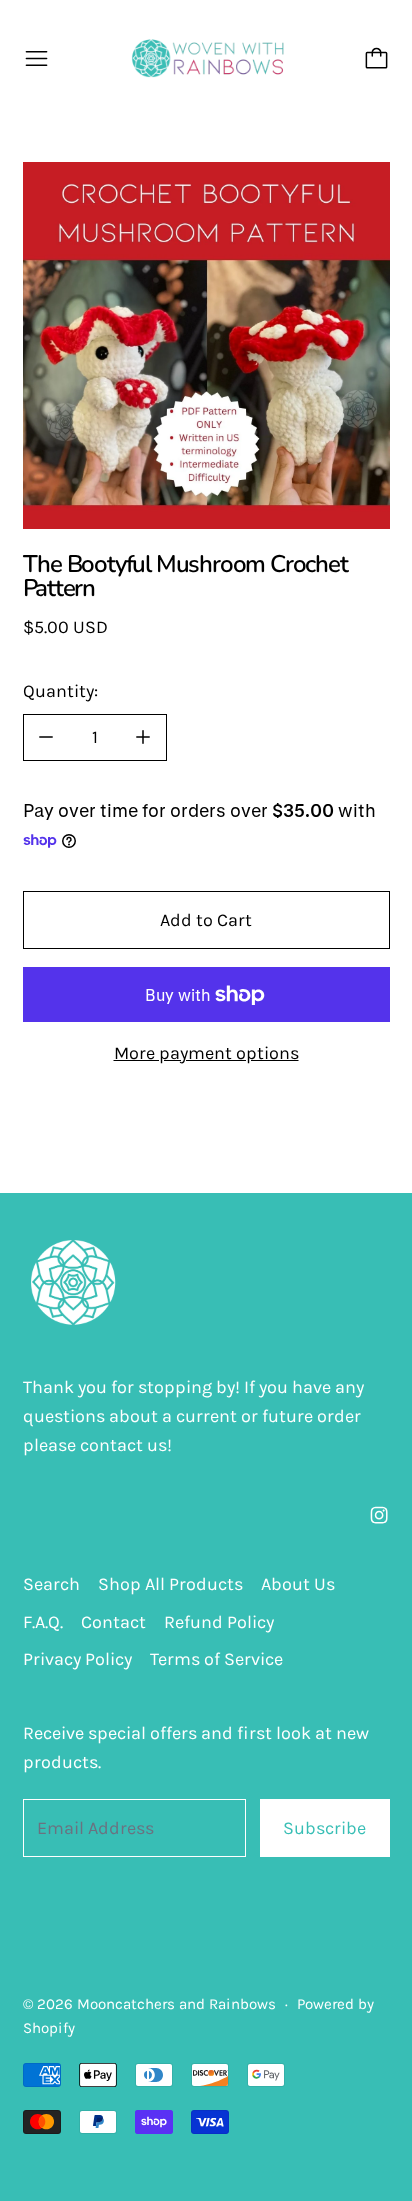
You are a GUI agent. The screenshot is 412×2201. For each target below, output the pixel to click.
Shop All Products (170, 1584)
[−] (46, 737)
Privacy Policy (77, 1659)
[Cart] (376, 58)
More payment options (206, 1053)
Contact (113, 1622)
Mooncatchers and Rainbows (176, 2004)
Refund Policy (219, 1622)
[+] (144, 737)
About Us (298, 1584)
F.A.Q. (43, 1622)
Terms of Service (216, 1659)
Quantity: (60, 691)
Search (51, 1584)
